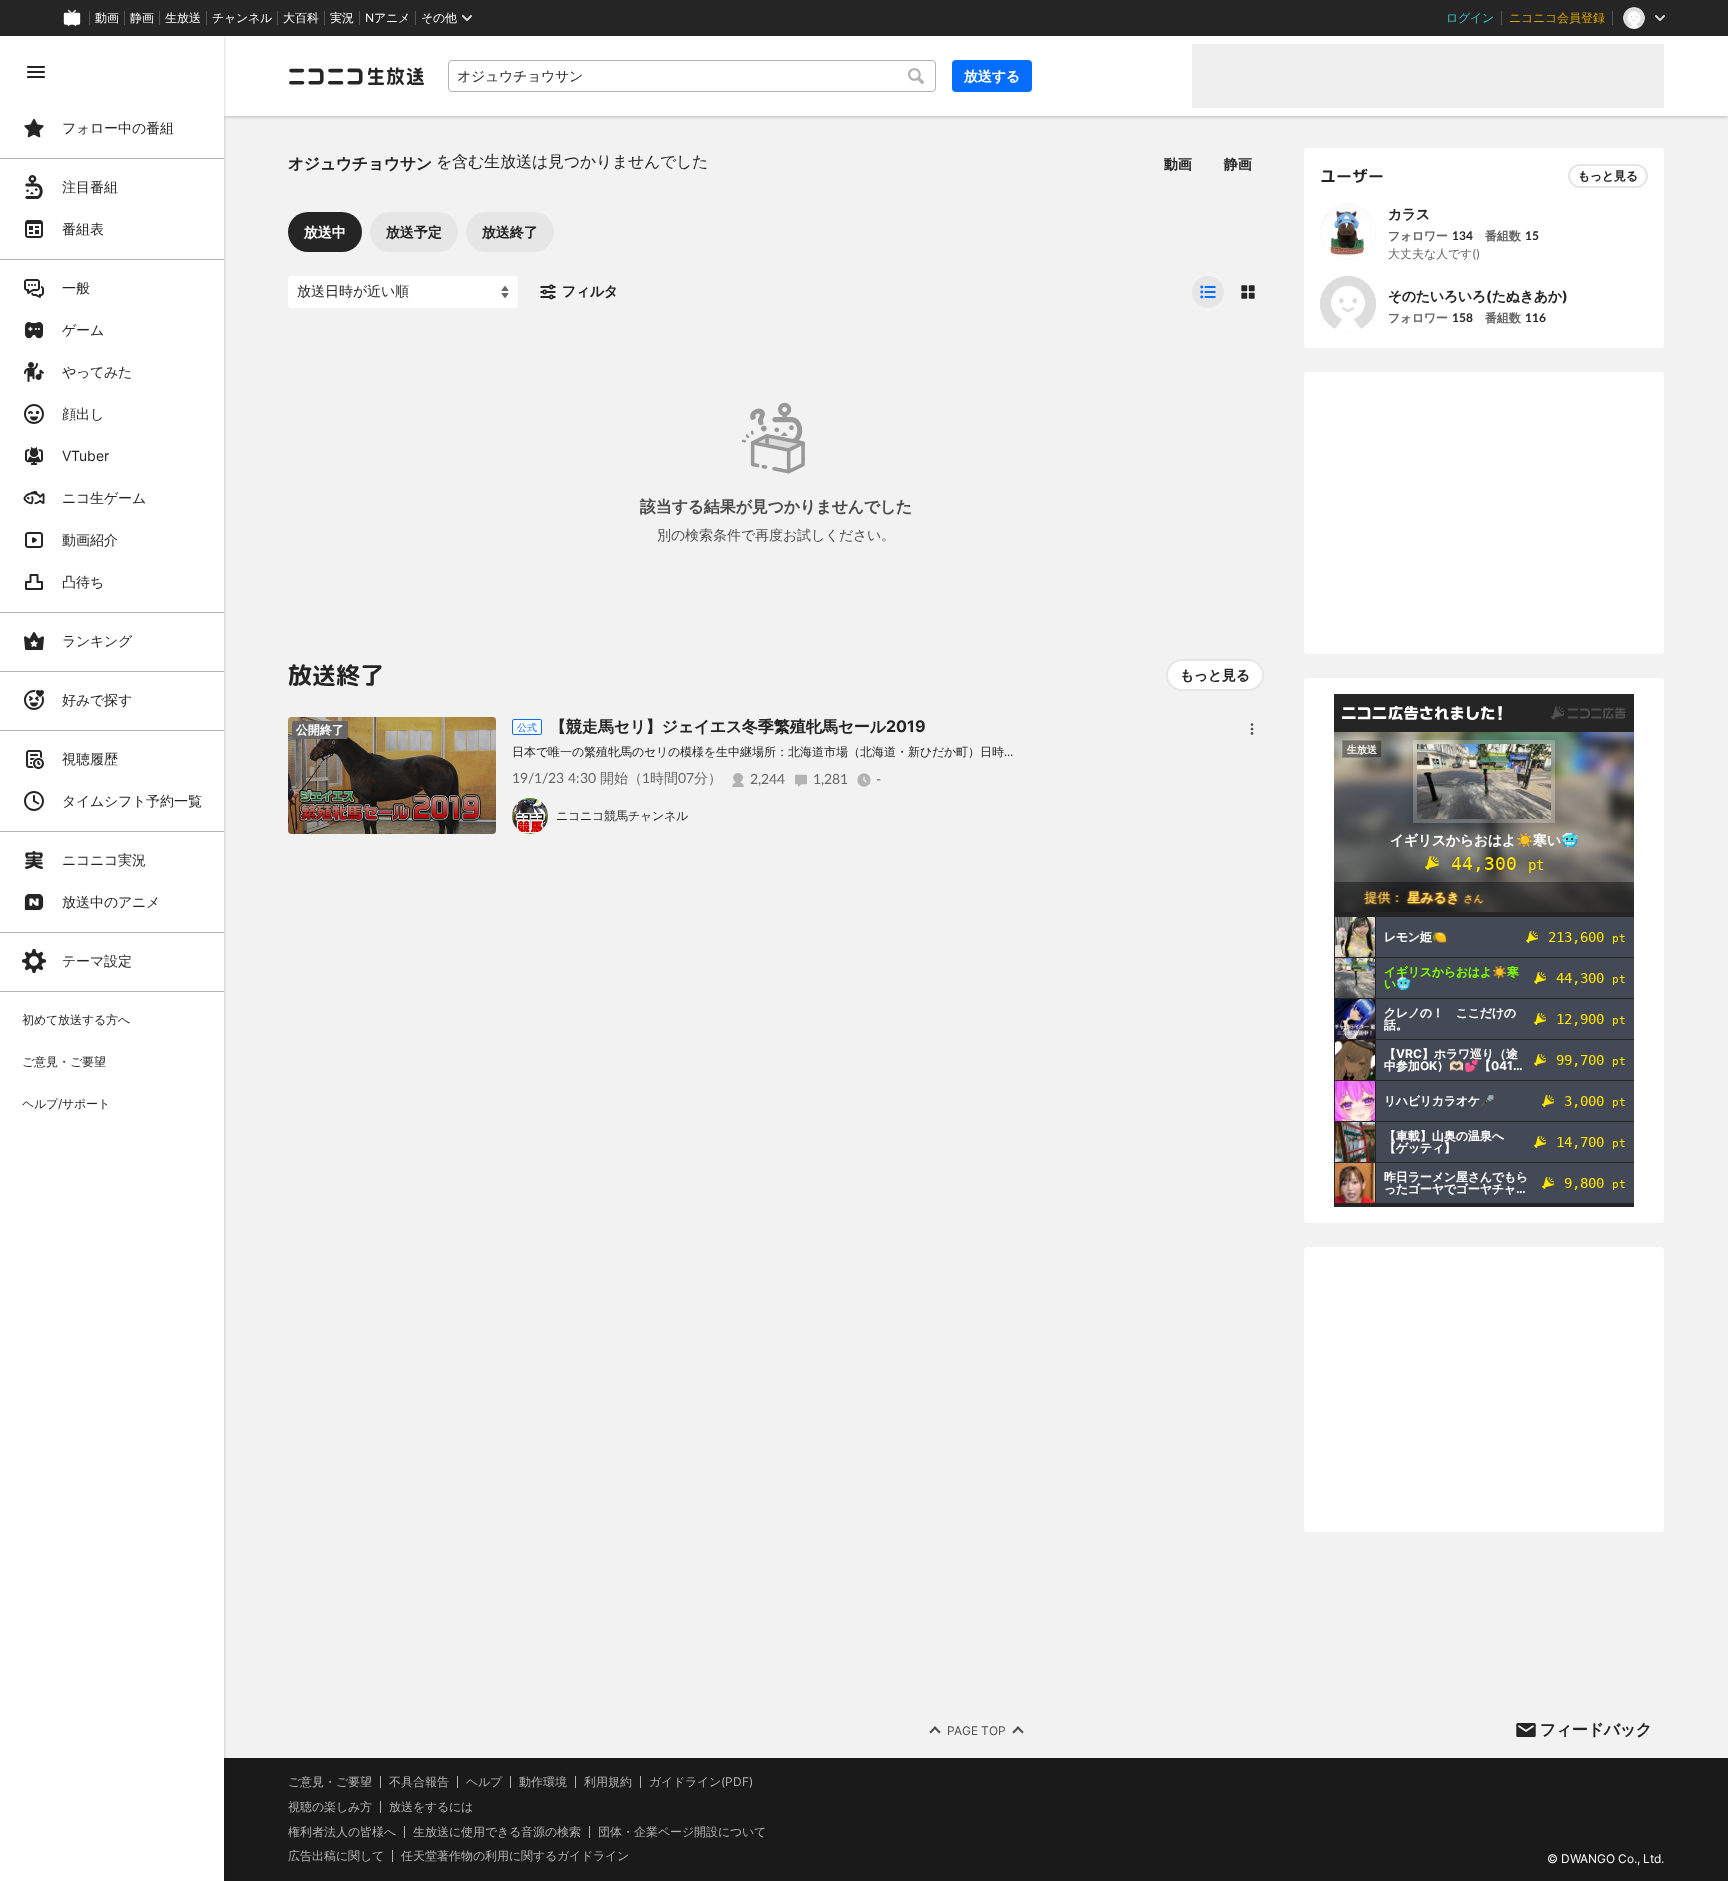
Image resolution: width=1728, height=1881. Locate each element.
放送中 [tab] (325, 231)
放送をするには (431, 1807)
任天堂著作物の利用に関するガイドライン (515, 1856)
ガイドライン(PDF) (701, 1782)
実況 (342, 18)
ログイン (1470, 18)
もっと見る (1215, 674)
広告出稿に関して (336, 1855)
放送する (992, 75)
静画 (142, 18)
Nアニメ (387, 18)
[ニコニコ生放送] (356, 76)
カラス (1409, 213)
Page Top (976, 1730)
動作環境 (543, 1782)
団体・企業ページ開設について (682, 1832)
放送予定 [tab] (414, 231)
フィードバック (1596, 1729)
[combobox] (692, 76)
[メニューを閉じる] (36, 72)
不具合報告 (419, 1782)
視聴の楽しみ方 (330, 1806)
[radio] (1208, 292)
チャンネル (242, 18)
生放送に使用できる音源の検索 (497, 1832)
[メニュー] (1252, 729)
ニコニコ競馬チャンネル (622, 815)
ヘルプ (484, 1782)
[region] (112, 958)
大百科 (301, 18)
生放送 (183, 18)
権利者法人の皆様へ (342, 1831)
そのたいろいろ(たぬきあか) (1478, 295)
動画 (107, 18)
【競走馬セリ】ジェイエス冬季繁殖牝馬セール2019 (738, 726)
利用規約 (608, 1782)
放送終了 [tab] (510, 231)
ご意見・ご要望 (330, 1781)
